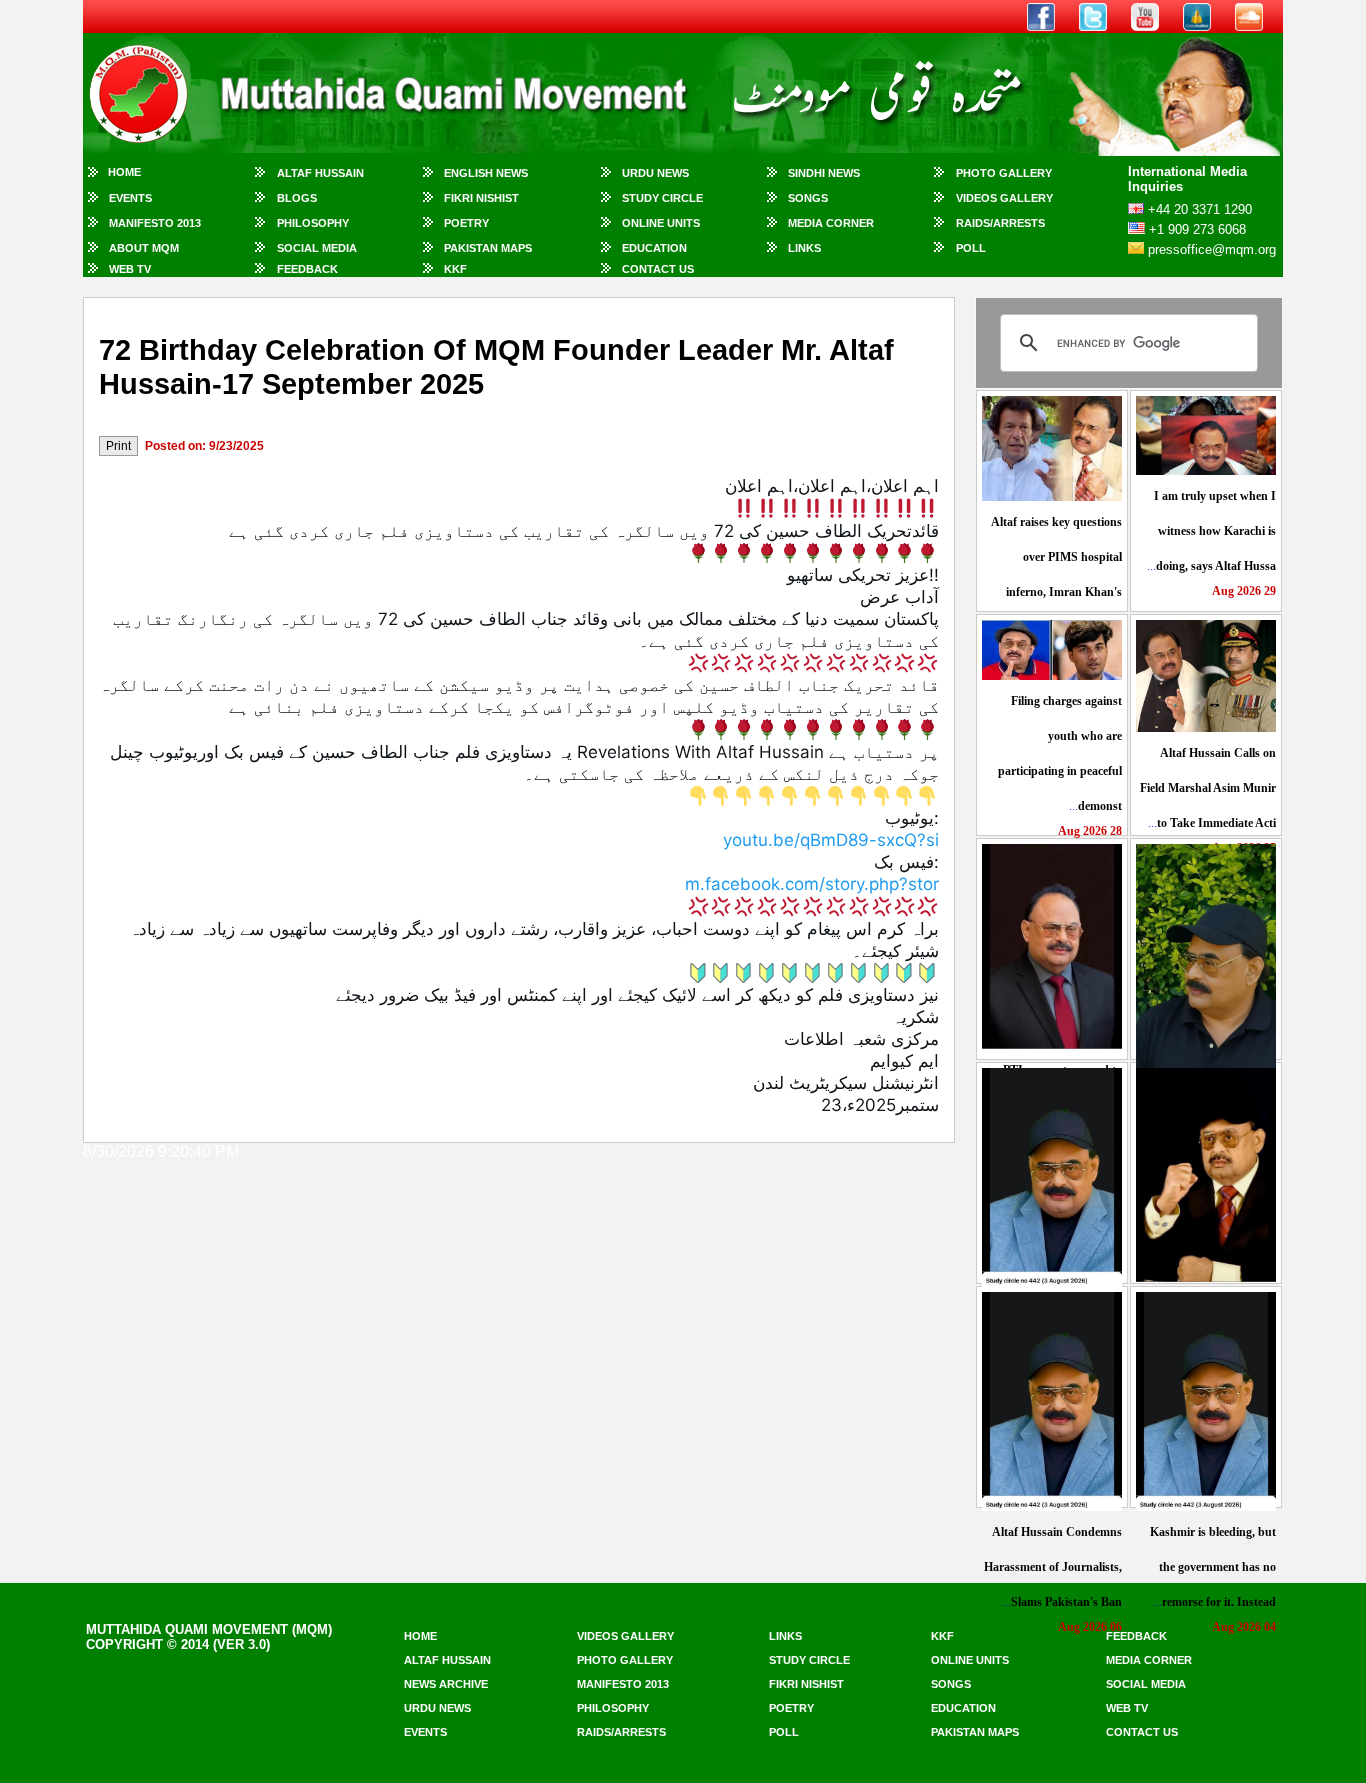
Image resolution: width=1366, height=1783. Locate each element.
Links (804, 248)
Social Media (317, 248)
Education (654, 248)
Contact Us (658, 269)
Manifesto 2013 (155, 223)
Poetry (466, 223)
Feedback (307, 269)
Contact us (1142, 1732)
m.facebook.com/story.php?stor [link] (812, 884)
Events (130, 198)
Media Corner (831, 223)
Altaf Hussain (320, 173)
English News (486, 173)
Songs (808, 198)
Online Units (661, 223)
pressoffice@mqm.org (1212, 249)
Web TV (130, 269)
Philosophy (313, 223)
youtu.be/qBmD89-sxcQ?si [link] (831, 840)
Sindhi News (824, 173)
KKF (455, 269)
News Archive (446, 1684)
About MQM (144, 248)
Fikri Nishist (481, 198)
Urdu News (655, 173)
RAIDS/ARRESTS (1000, 223)
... (1211, 531)
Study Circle (662, 198)
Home (124, 172)
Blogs (297, 198)
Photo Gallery (1004, 173)
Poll (971, 248)
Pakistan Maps (488, 248)
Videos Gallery (1004, 198)
